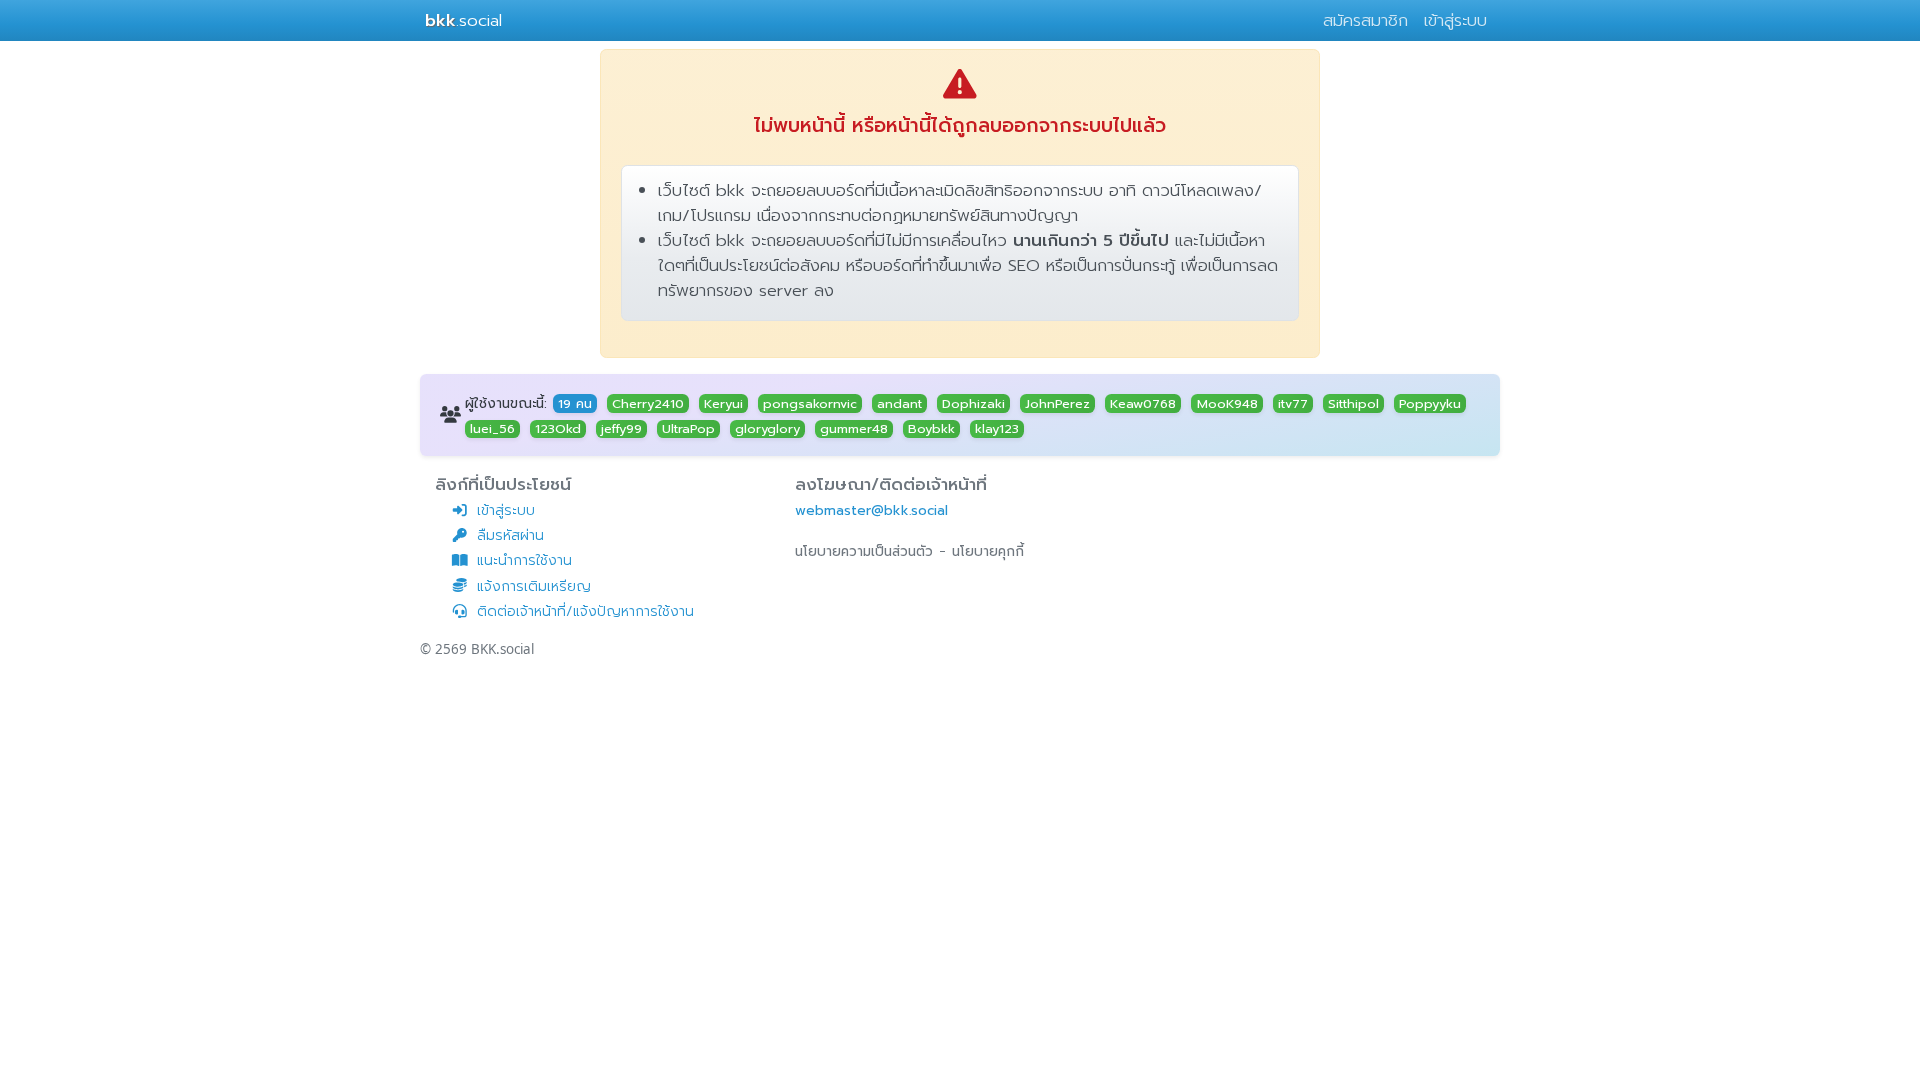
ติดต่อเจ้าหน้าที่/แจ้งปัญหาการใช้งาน (585, 611)
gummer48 (854, 429)
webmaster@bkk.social (871, 510)
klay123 (997, 429)
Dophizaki (973, 403)
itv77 (1293, 403)
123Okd (558, 429)
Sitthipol (1353, 403)
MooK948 (1227, 403)
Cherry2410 (648, 403)
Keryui (723, 403)
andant (899, 403)
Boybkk (931, 429)
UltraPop (688, 429)
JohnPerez (1057, 403)
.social (463, 20)
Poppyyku (1430, 403)
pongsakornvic (810, 403)
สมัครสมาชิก (1365, 20)
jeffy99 (621, 429)
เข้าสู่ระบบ (1455, 20)
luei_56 (492, 429)
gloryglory (767, 429)
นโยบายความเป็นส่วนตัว (864, 551)
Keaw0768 (1143, 403)
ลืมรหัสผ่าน (510, 535)
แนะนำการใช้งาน (524, 560)
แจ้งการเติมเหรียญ (534, 586)
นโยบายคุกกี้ (988, 551)
